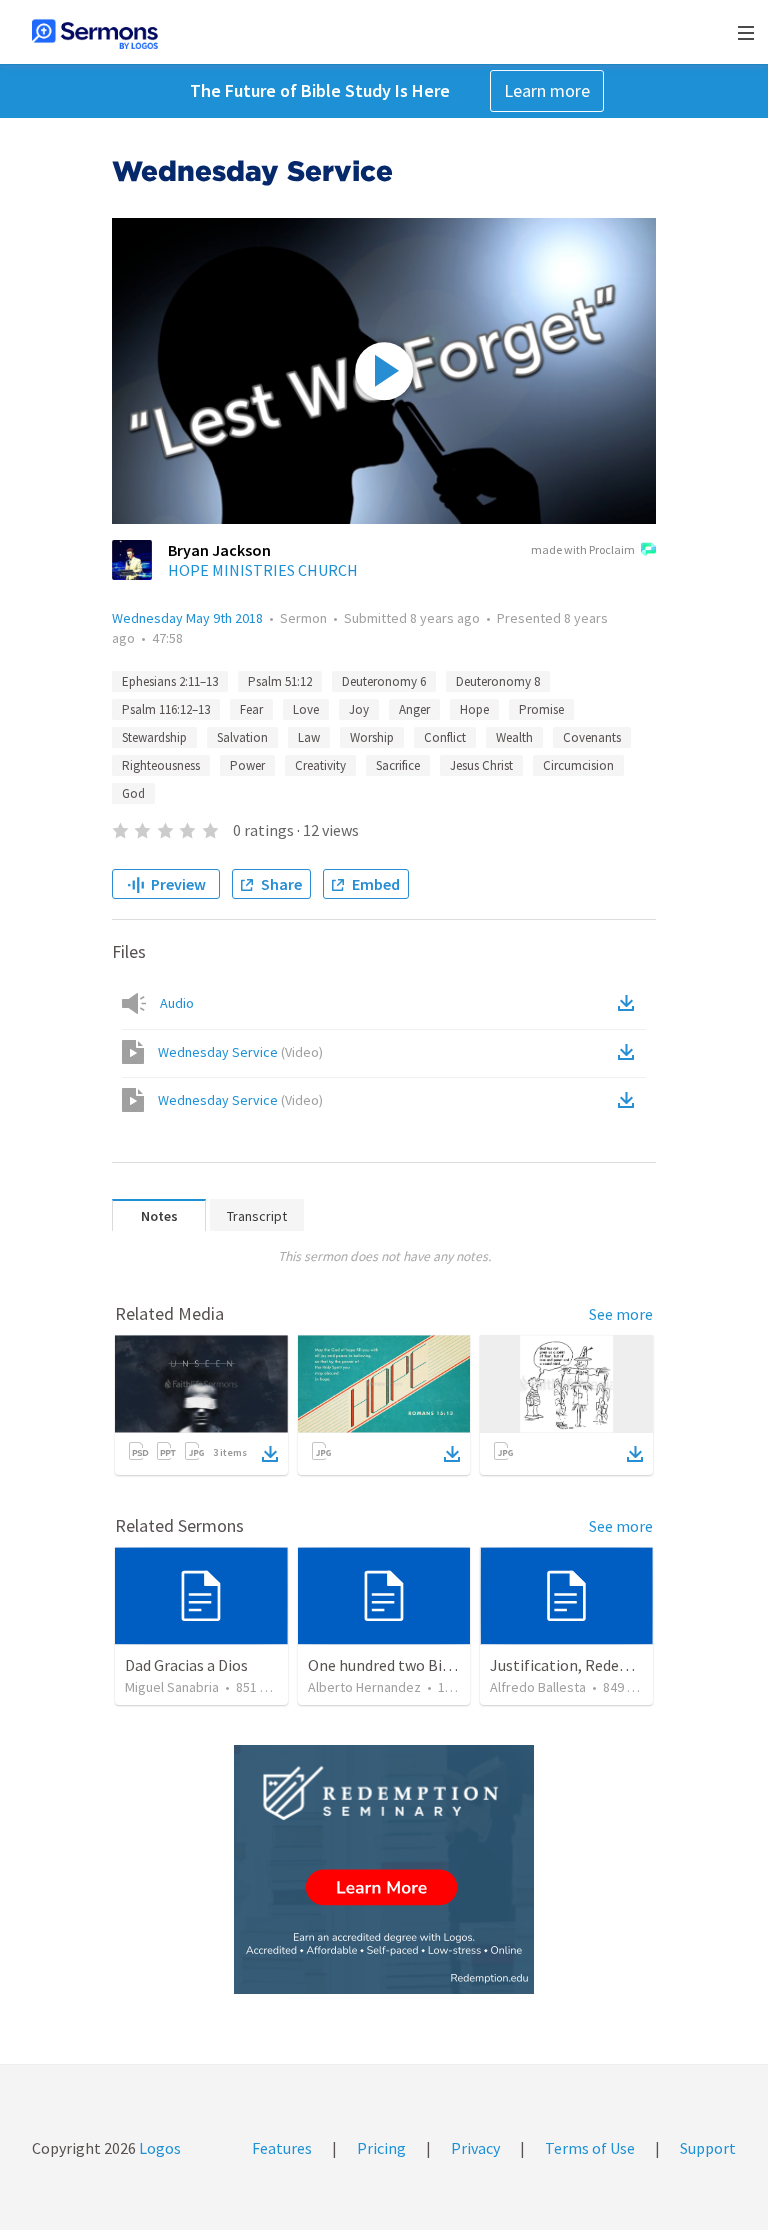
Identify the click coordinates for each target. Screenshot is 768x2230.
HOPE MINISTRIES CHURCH (263, 570)
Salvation (242, 737)
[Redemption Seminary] (384, 1869)
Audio (177, 1003)
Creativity (320, 765)
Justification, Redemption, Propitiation (627, 1665)
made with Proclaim (583, 549)
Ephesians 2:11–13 (170, 681)
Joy (359, 709)
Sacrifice (398, 765)
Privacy (475, 2148)
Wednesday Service (240, 1052)
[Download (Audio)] (630, 1003)
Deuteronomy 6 (384, 681)
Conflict (445, 737)
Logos (158, 2148)
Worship (372, 737)
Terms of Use (590, 2148)
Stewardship (154, 737)
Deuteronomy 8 (498, 681)
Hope (474, 709)
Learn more (547, 90)
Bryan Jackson (219, 550)
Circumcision (578, 765)
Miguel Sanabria (172, 1687)
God (133, 793)
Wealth (514, 737)
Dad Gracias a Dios (186, 1665)
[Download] (270, 1454)
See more (621, 1314)
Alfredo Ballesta (538, 1687)
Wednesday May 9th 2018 (187, 618)
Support (708, 2148)
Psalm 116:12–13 (166, 709)
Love (306, 709)
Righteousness (161, 765)
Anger (414, 709)
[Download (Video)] (630, 1052)
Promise (541, 709)
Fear (251, 709)
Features (282, 2148)
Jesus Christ (481, 765)
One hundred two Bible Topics (410, 1665)
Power (247, 765)
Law (309, 737)
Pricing (381, 2148)
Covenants (592, 737)
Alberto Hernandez (364, 1687)
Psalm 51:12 (280, 681)
